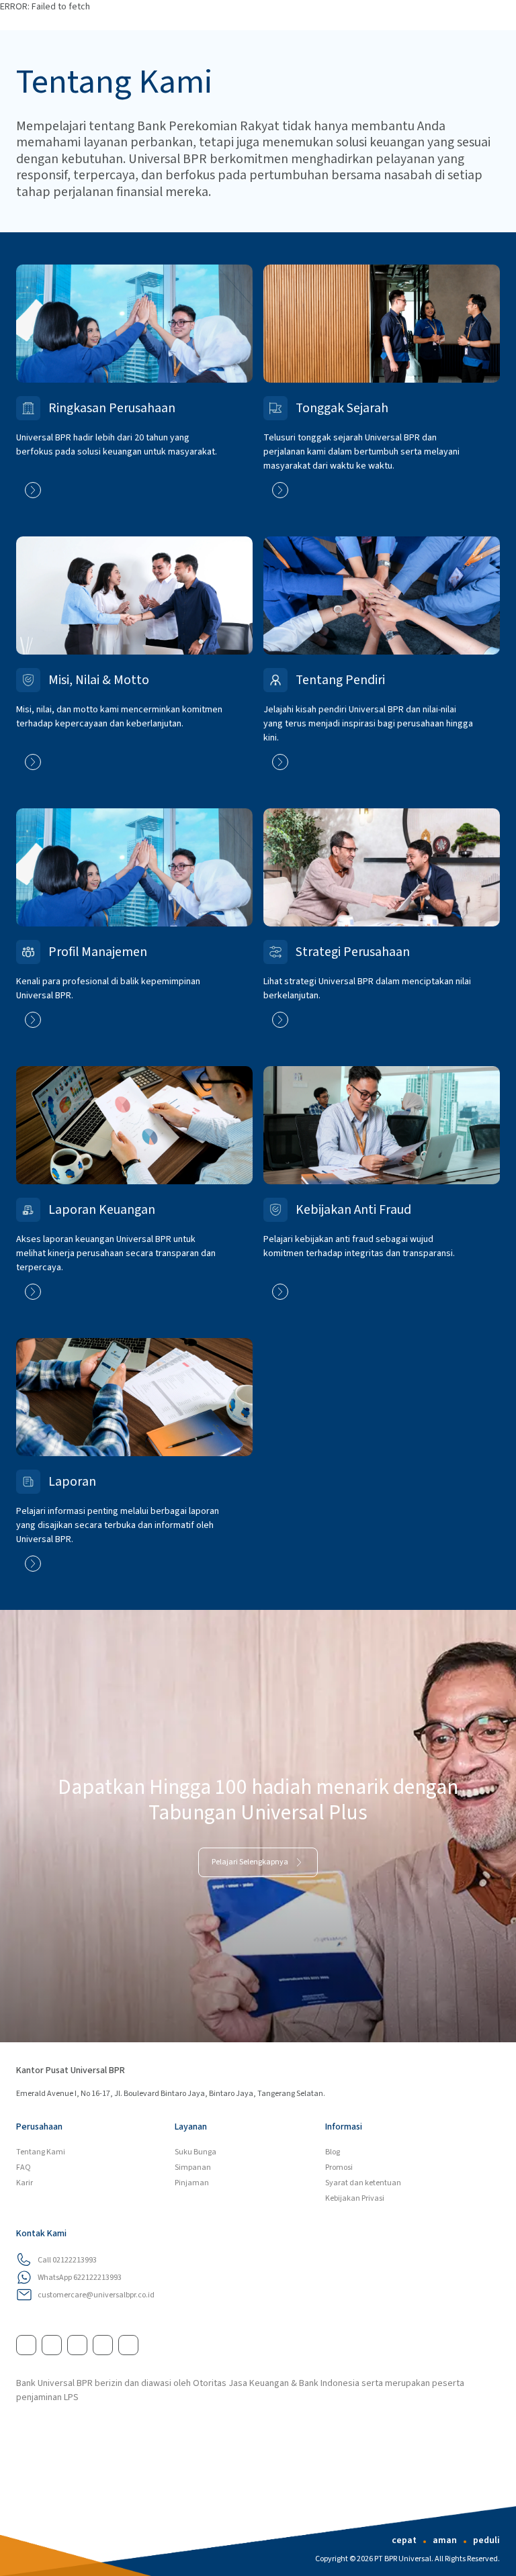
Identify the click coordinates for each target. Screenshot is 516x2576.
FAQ (24, 2167)
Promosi (339, 2167)
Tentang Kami (41, 2152)
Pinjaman (192, 2183)
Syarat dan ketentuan (363, 2183)
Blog (333, 2152)
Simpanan (193, 2167)
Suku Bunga (196, 2152)
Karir (25, 2183)
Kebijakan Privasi (355, 2198)
